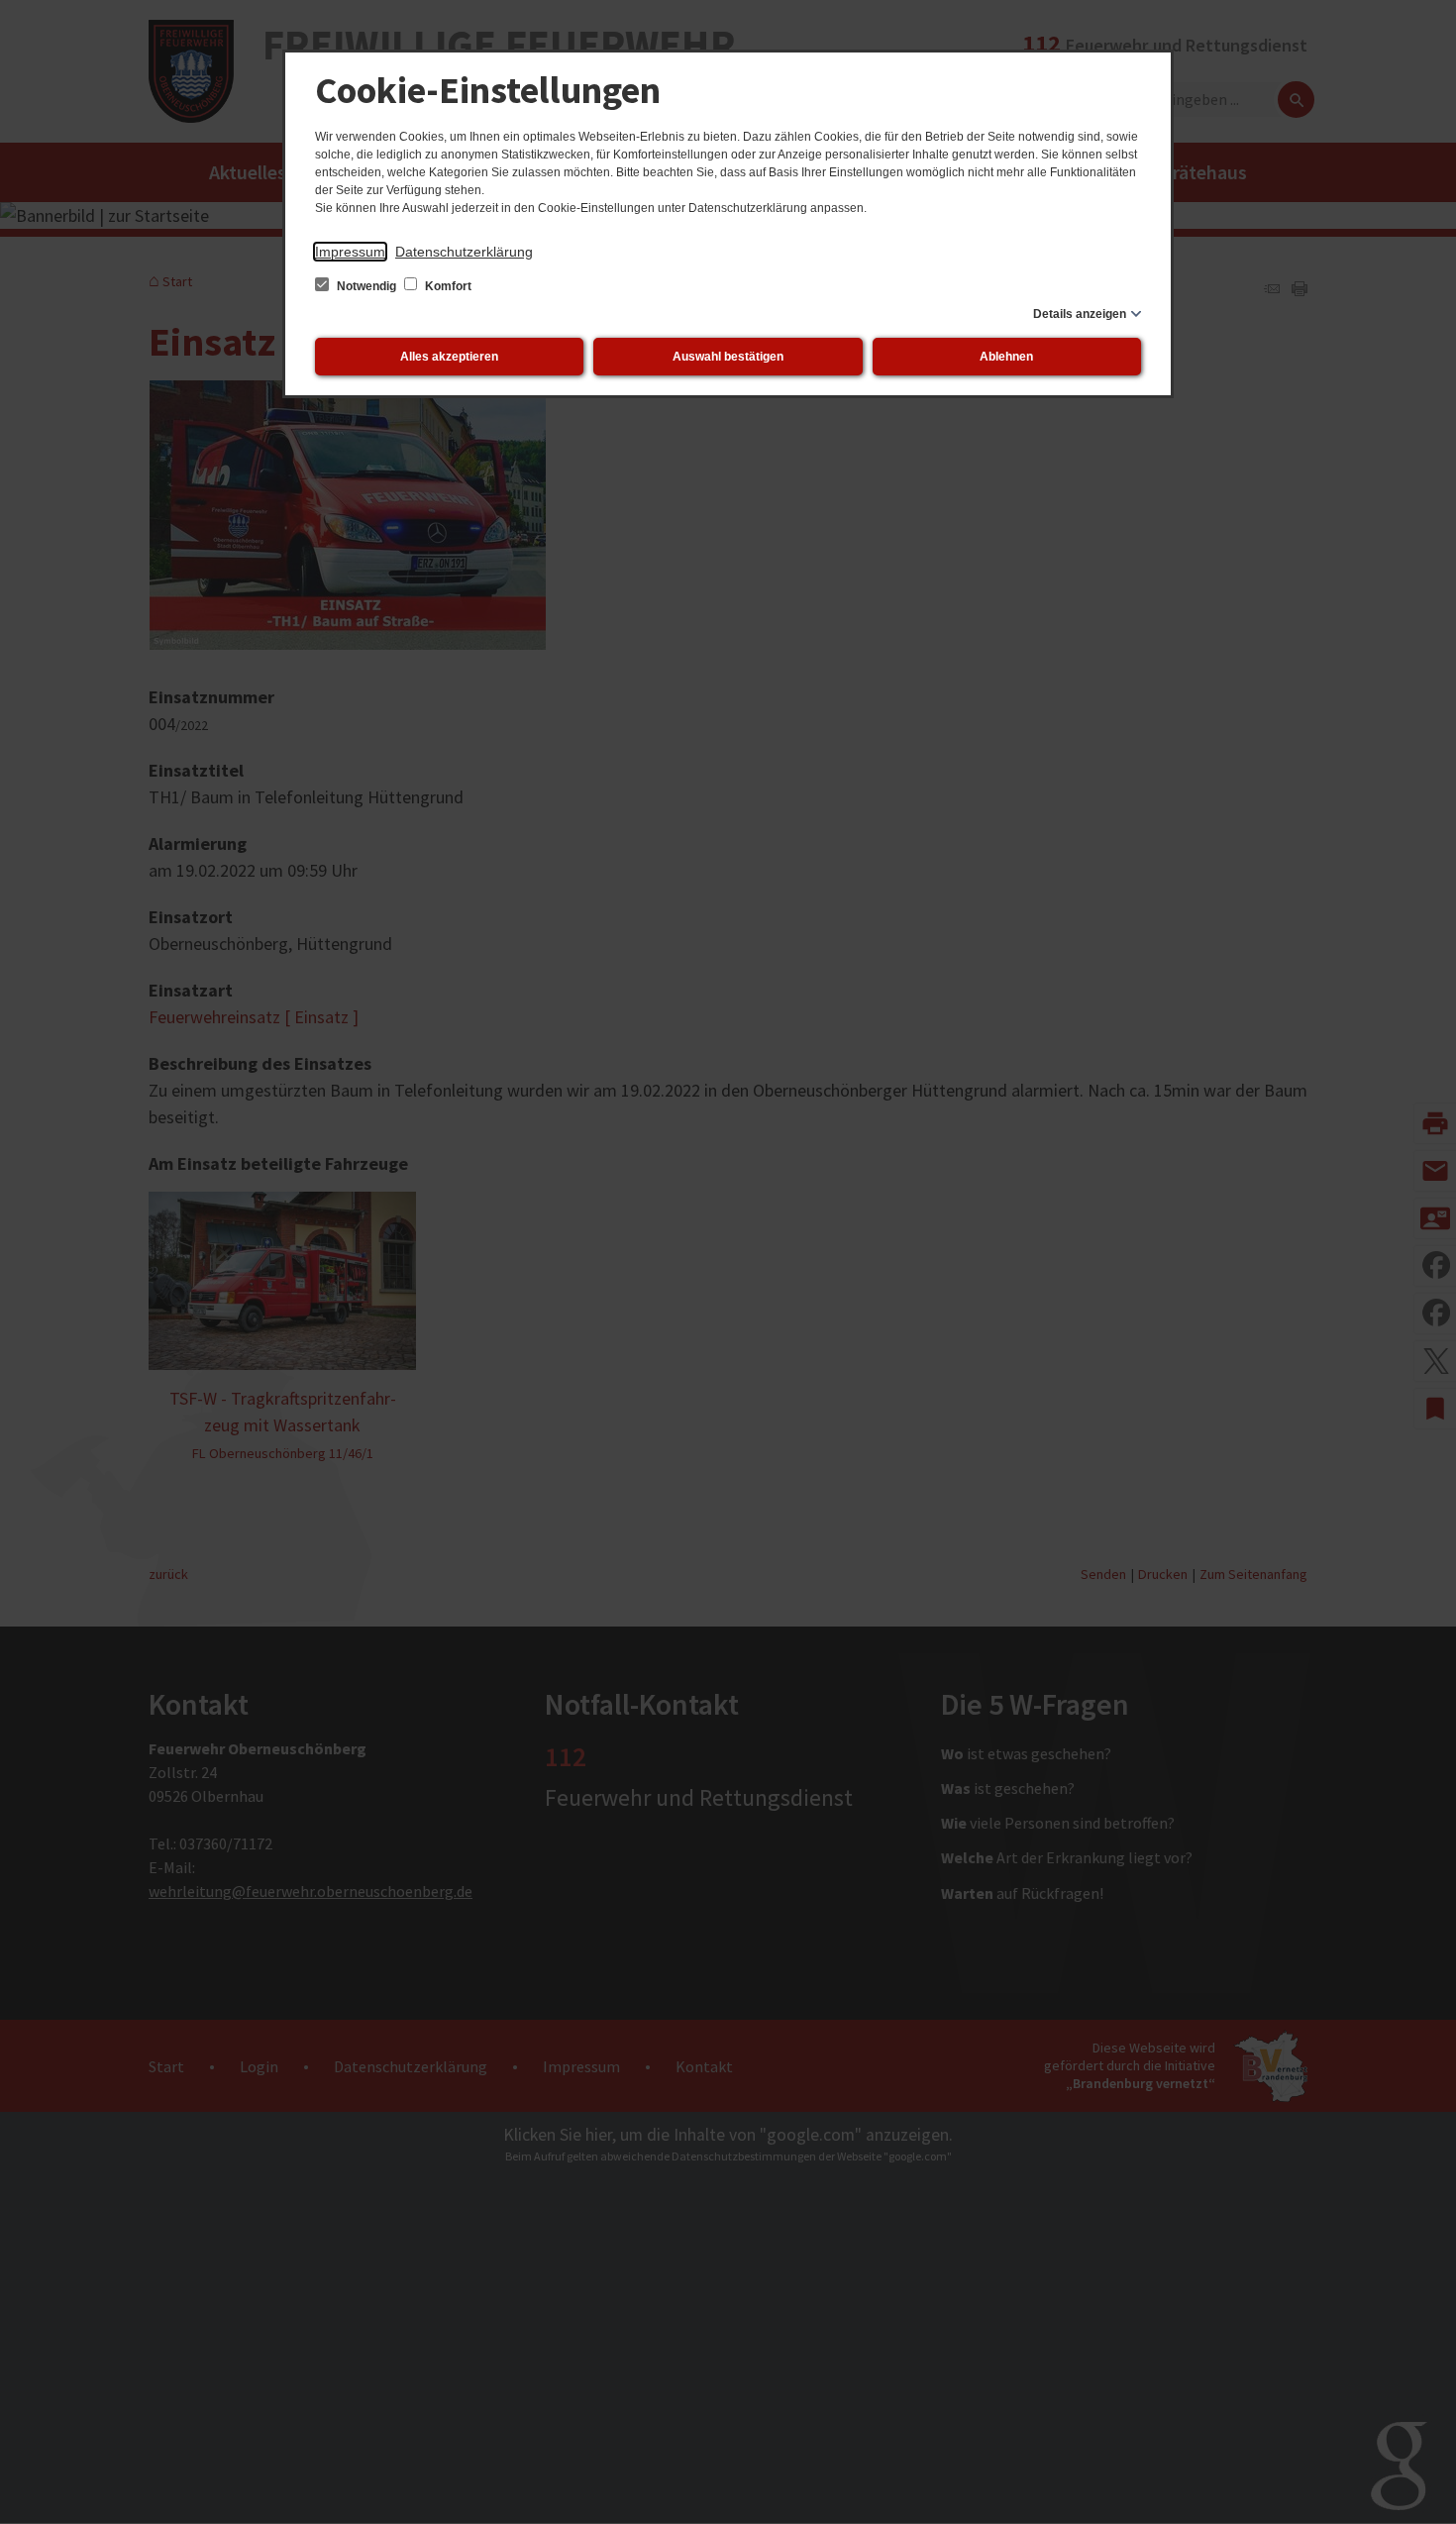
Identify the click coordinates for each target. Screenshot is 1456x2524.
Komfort (447, 286)
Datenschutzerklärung (464, 252)
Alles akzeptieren (449, 357)
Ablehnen (1006, 357)
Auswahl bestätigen (728, 357)
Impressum (350, 252)
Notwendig (366, 286)
